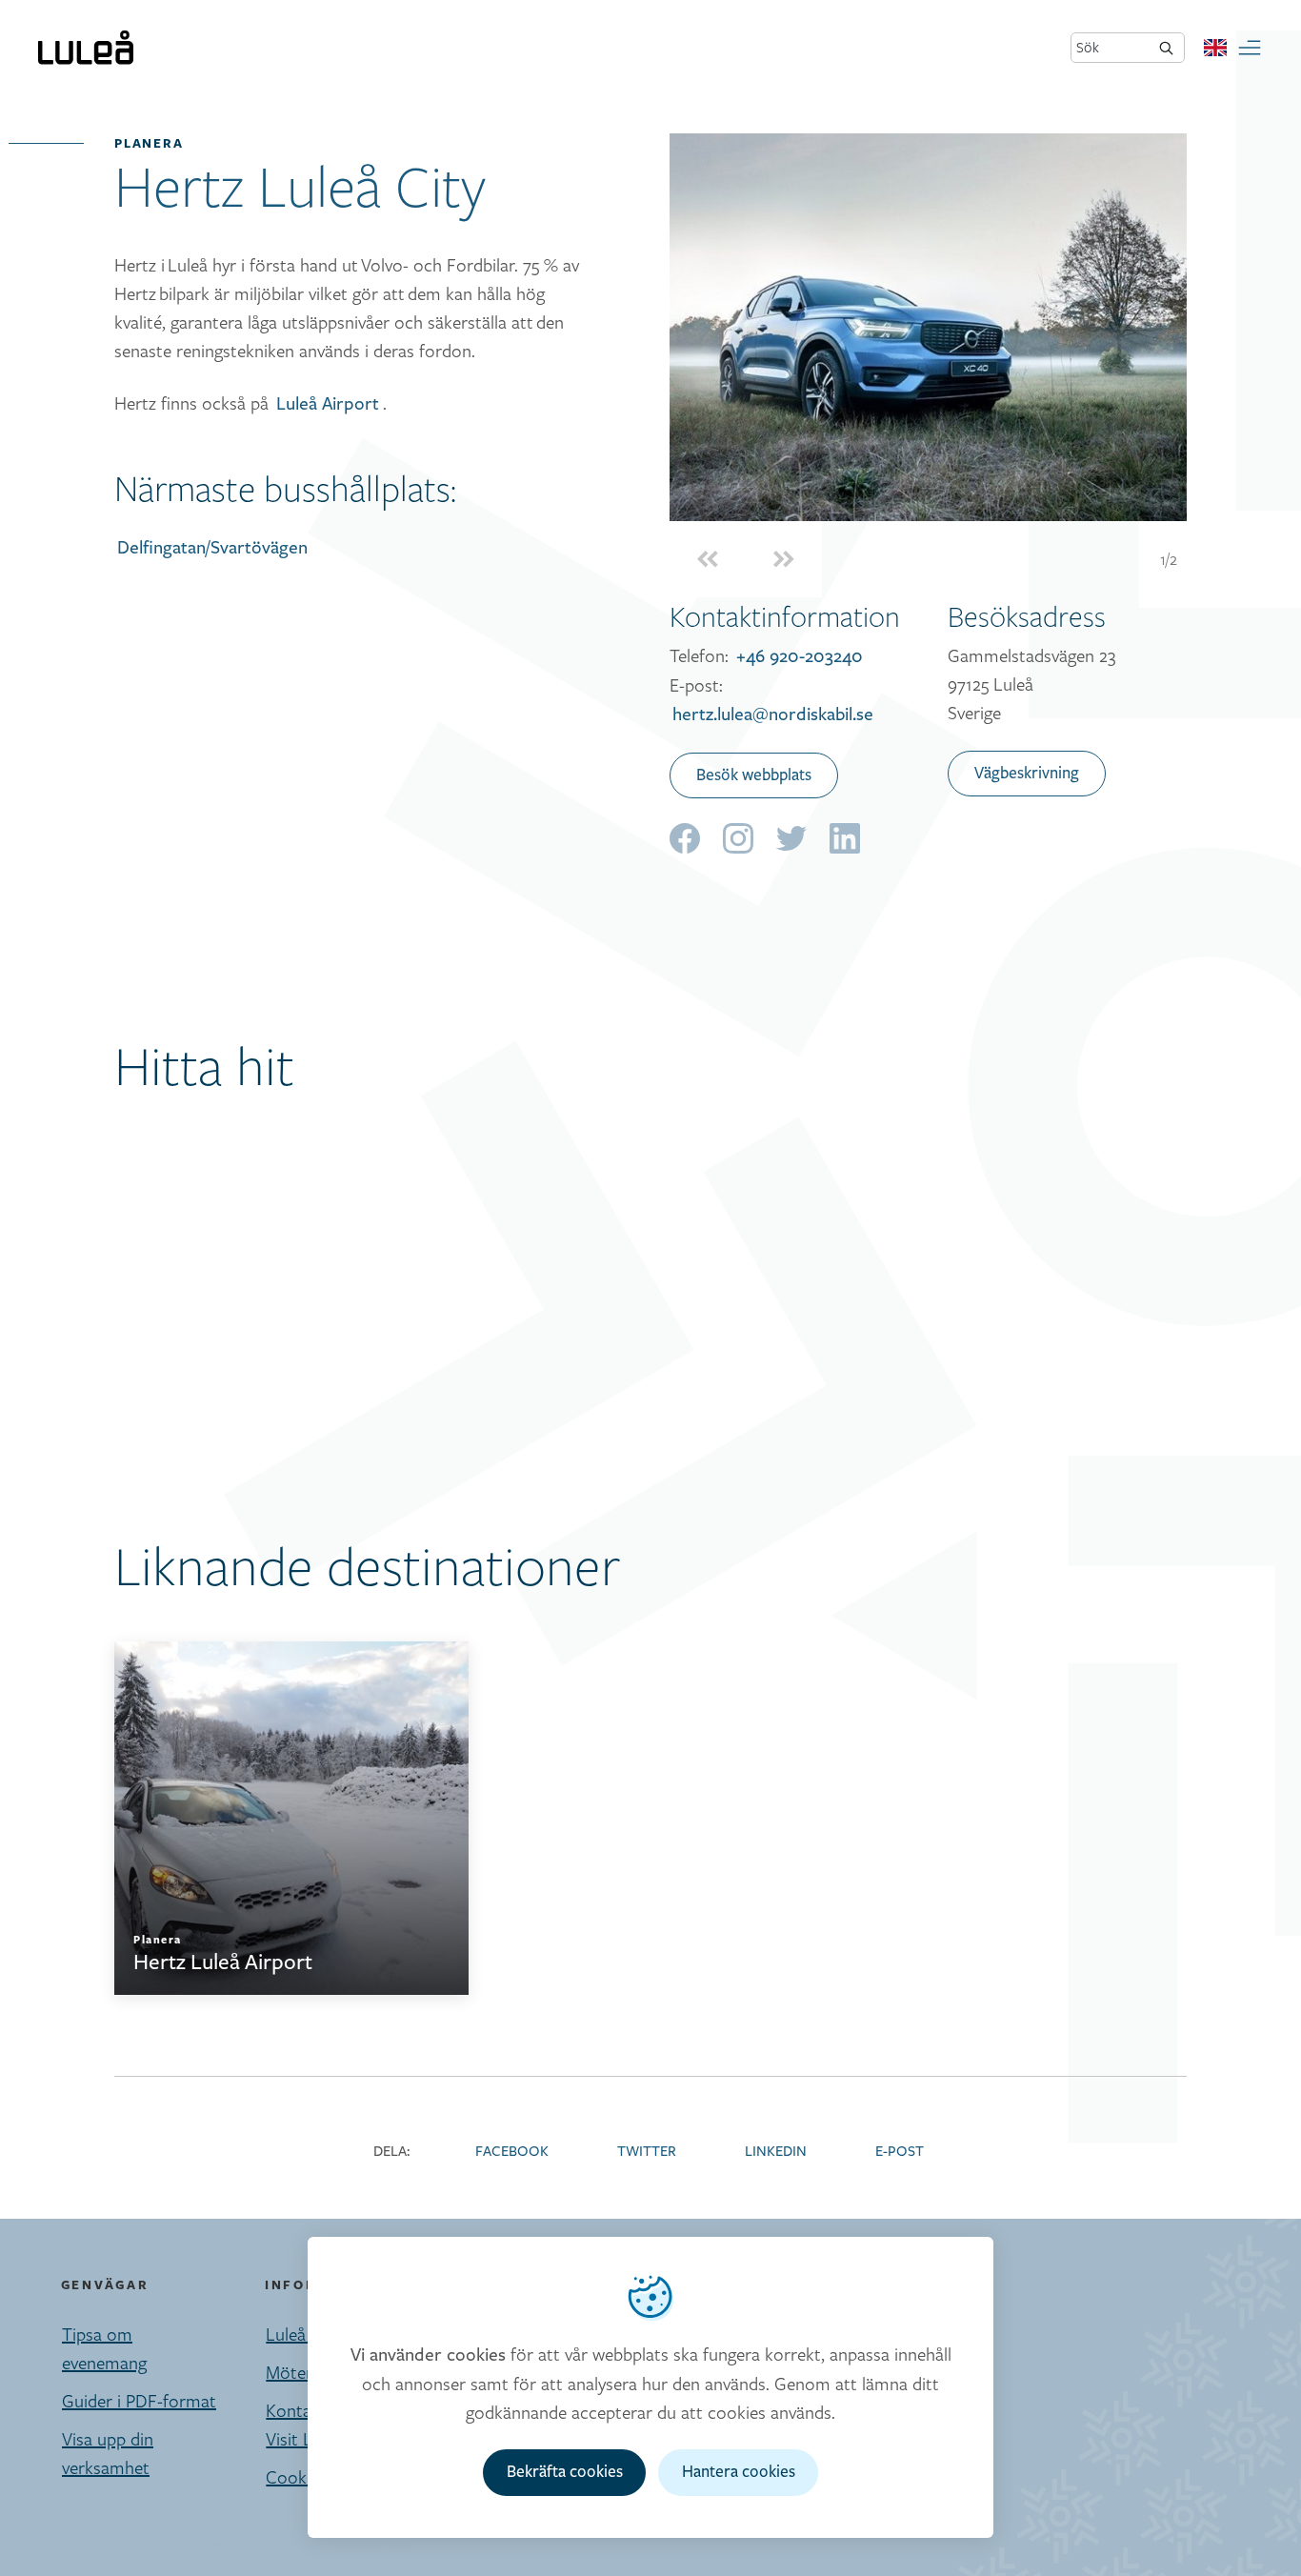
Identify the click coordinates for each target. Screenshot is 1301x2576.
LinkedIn (776, 2152)
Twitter (647, 2152)
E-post (900, 2152)
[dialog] (650, 2387)
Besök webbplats (754, 775)
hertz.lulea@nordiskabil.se (773, 714)
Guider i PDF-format (139, 2401)
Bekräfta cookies (565, 2472)
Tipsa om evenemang (104, 2348)
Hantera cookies (739, 2472)
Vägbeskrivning (1027, 774)
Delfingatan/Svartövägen (212, 548)
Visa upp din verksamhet (108, 2453)
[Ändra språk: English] (1215, 48)
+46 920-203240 (800, 656)
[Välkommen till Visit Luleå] (86, 48)
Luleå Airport (328, 404)
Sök (1088, 47)
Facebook (512, 2152)
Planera (149, 143)
